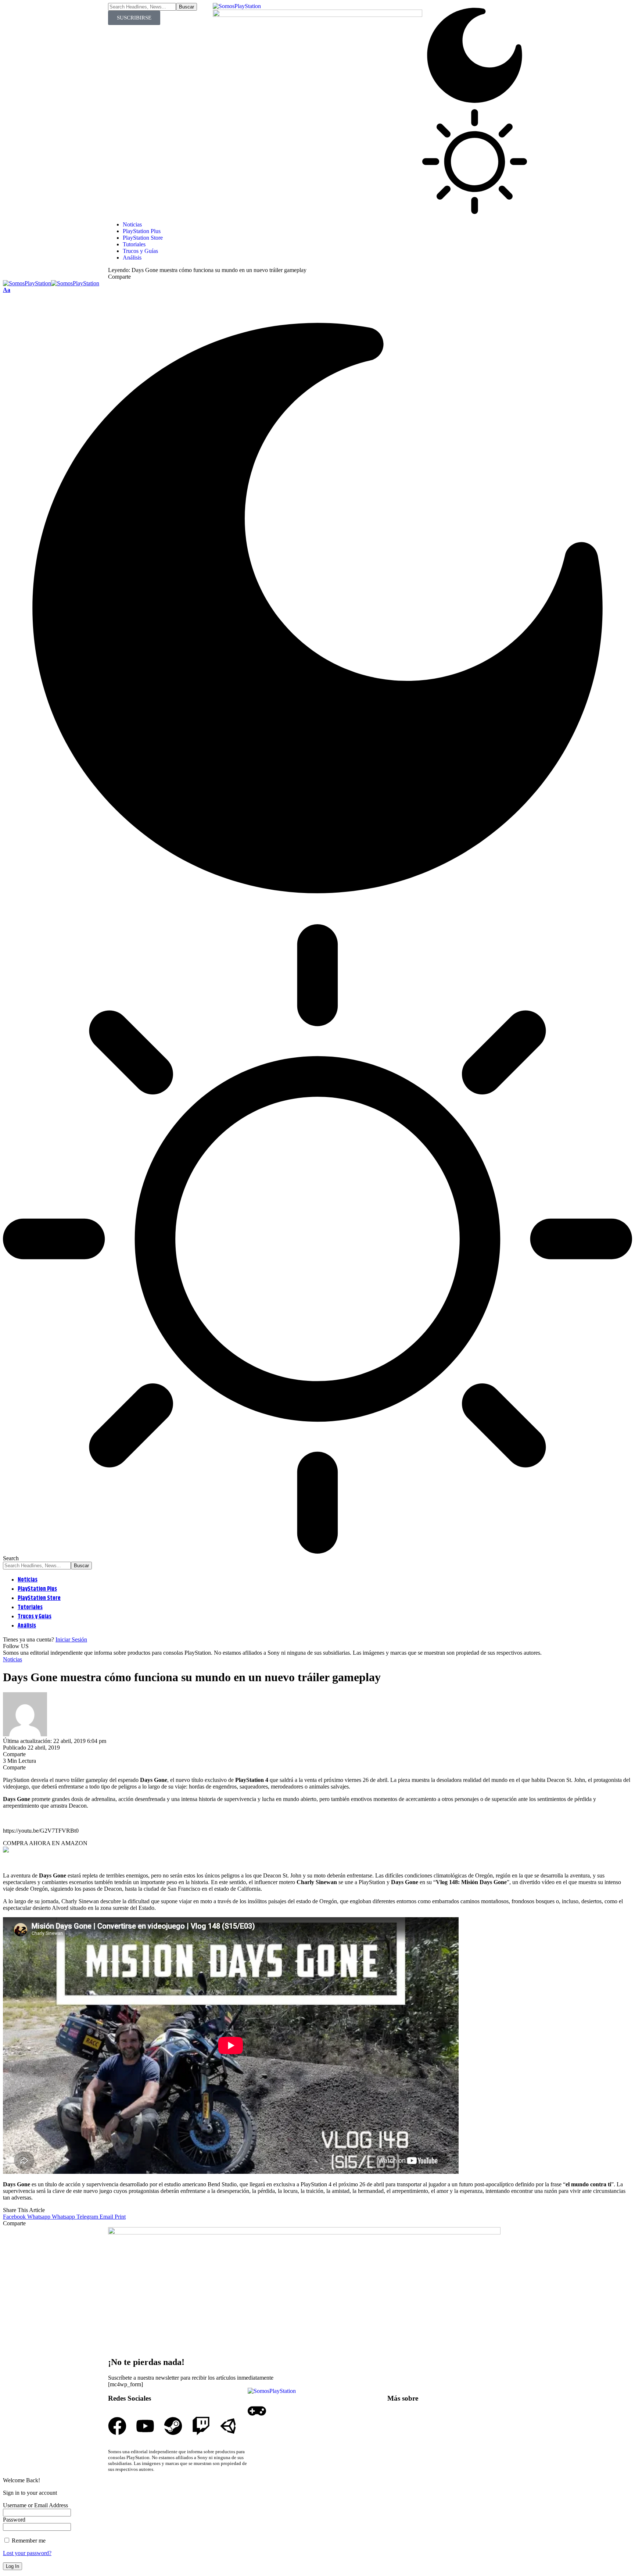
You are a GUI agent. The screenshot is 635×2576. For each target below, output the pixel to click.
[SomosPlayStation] (51, 283)
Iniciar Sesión (71, 1639)
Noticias (12, 1659)
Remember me (28, 2541)
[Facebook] (117, 2426)
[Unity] (229, 2426)
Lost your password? (27, 2553)
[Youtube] (145, 2426)
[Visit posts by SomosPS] (25, 1734)
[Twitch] (201, 2426)
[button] (7, 290)
